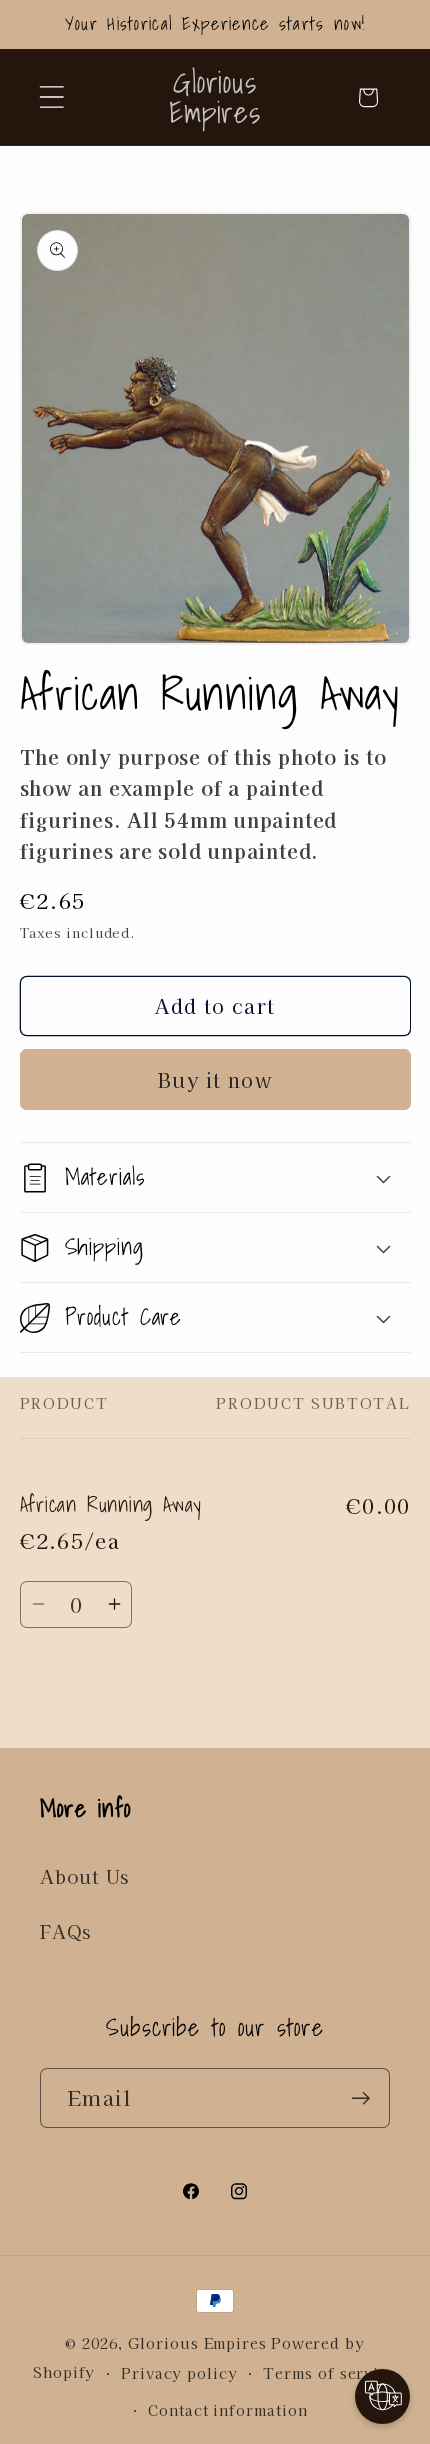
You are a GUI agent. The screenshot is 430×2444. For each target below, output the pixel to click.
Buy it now (215, 1079)
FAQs (65, 1931)
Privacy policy (179, 2372)
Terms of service (330, 2372)
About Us (84, 1876)
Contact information (227, 2409)
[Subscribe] (360, 2098)
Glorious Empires (197, 2342)
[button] (51, 97)
